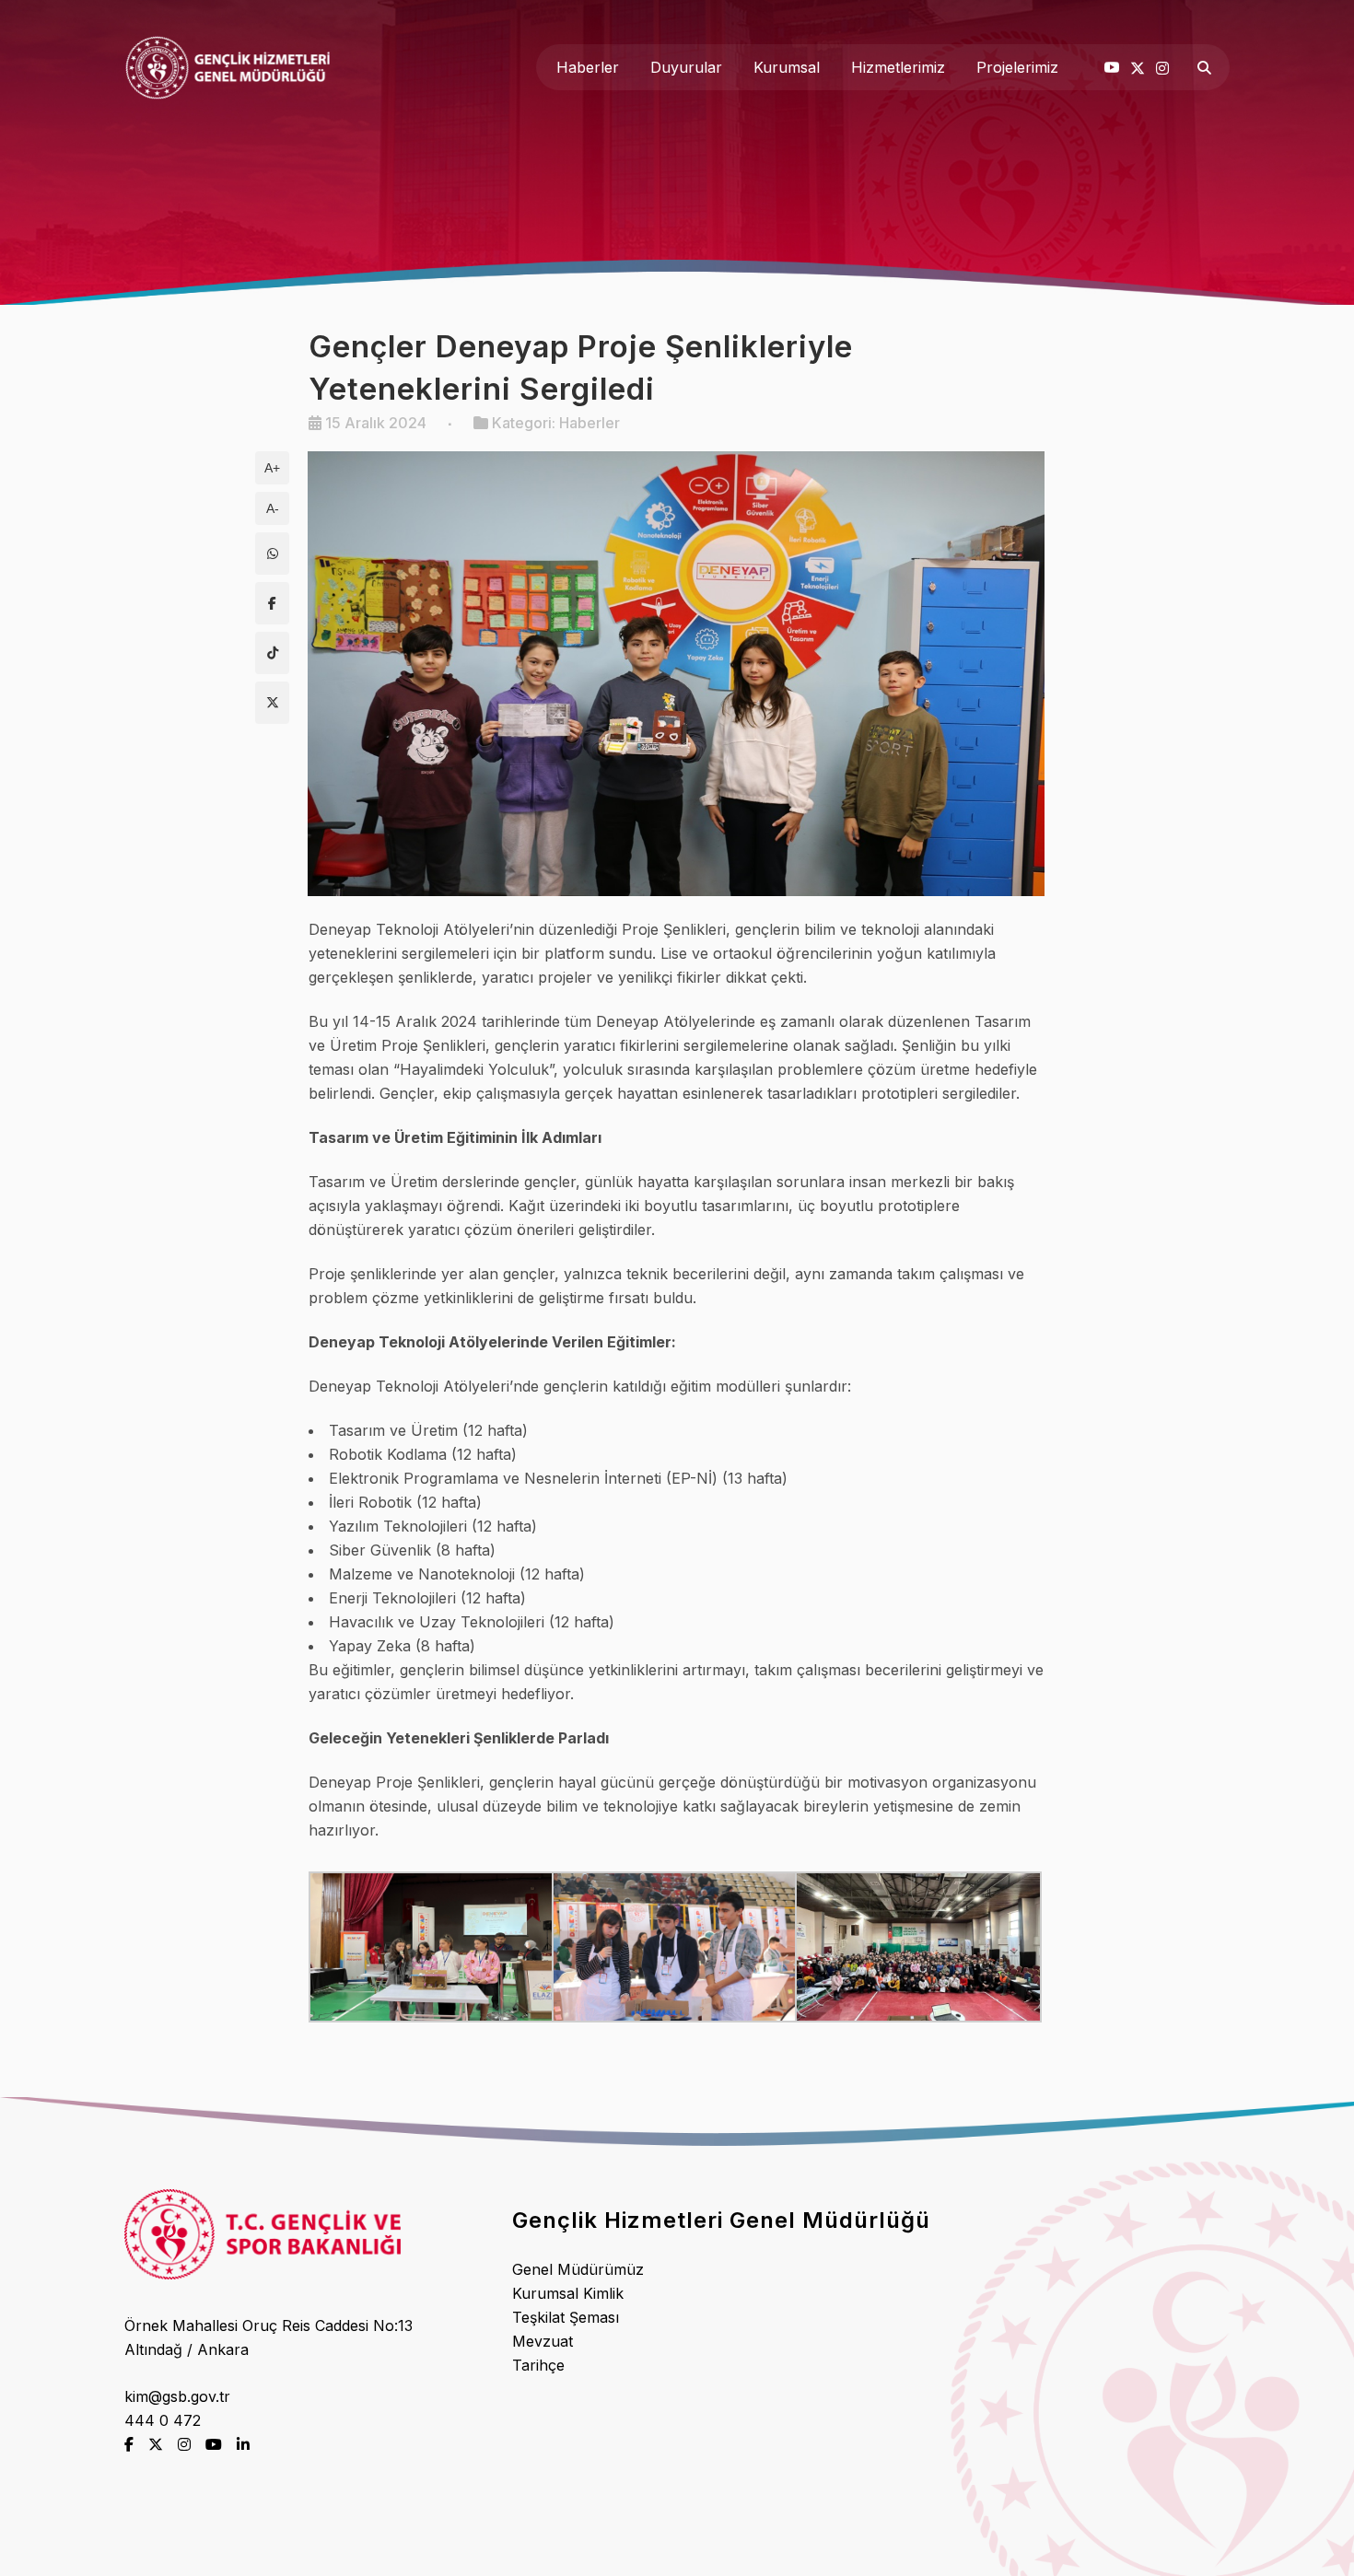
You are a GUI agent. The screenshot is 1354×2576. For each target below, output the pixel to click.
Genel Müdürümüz (578, 2269)
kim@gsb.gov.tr (177, 2396)
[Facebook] (272, 603)
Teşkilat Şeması (566, 2317)
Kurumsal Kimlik (568, 2293)
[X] (272, 703)
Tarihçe (538, 2365)
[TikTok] (272, 653)
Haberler (589, 423)
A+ (272, 468)
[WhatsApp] (272, 554)
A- (273, 508)
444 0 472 (163, 2420)
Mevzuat (543, 2341)
